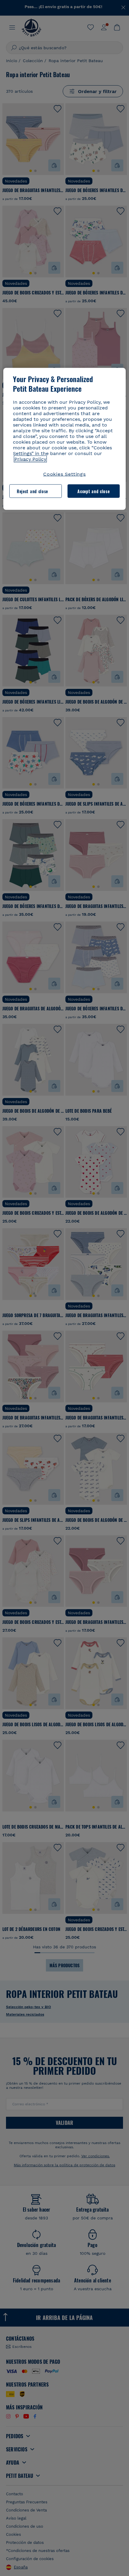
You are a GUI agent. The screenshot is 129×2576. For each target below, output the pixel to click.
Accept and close (93, 491)
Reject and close (32, 491)
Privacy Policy (30, 459)
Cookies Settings (64, 474)
